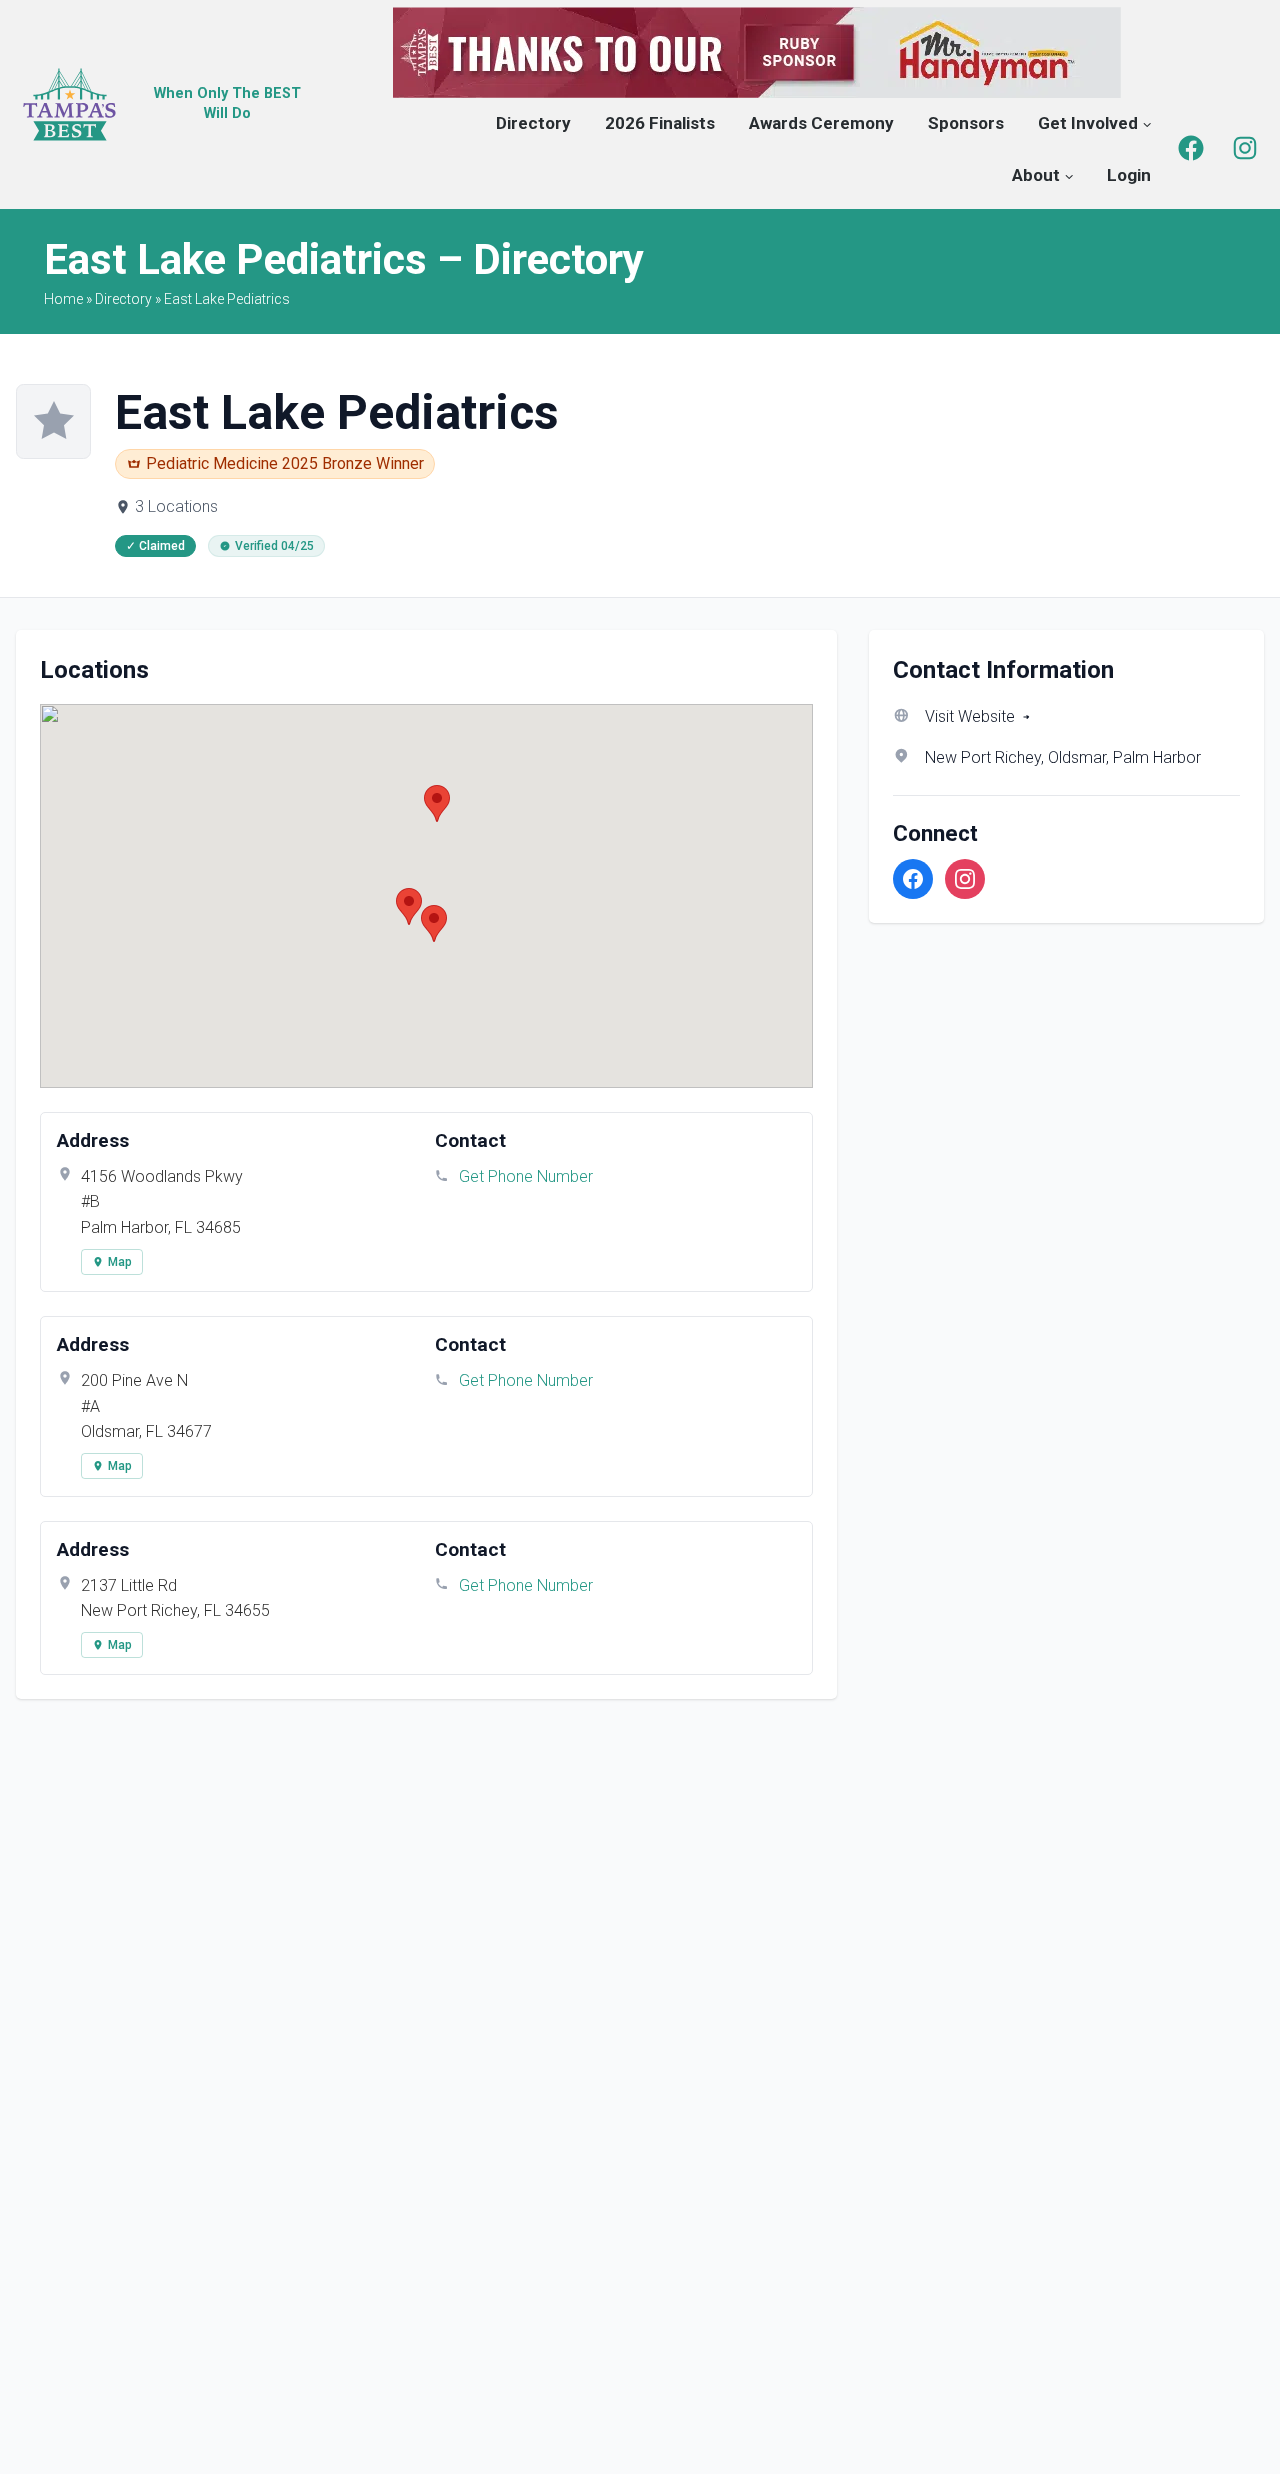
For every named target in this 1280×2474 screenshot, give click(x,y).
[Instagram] (1245, 148)
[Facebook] (1191, 148)
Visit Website (970, 716)
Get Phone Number (526, 1176)
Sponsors (966, 123)
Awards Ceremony (821, 123)
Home (63, 299)
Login (1129, 175)
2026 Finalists (660, 123)
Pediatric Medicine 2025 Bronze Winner (285, 463)
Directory (533, 123)
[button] (409, 906)
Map (120, 1262)
